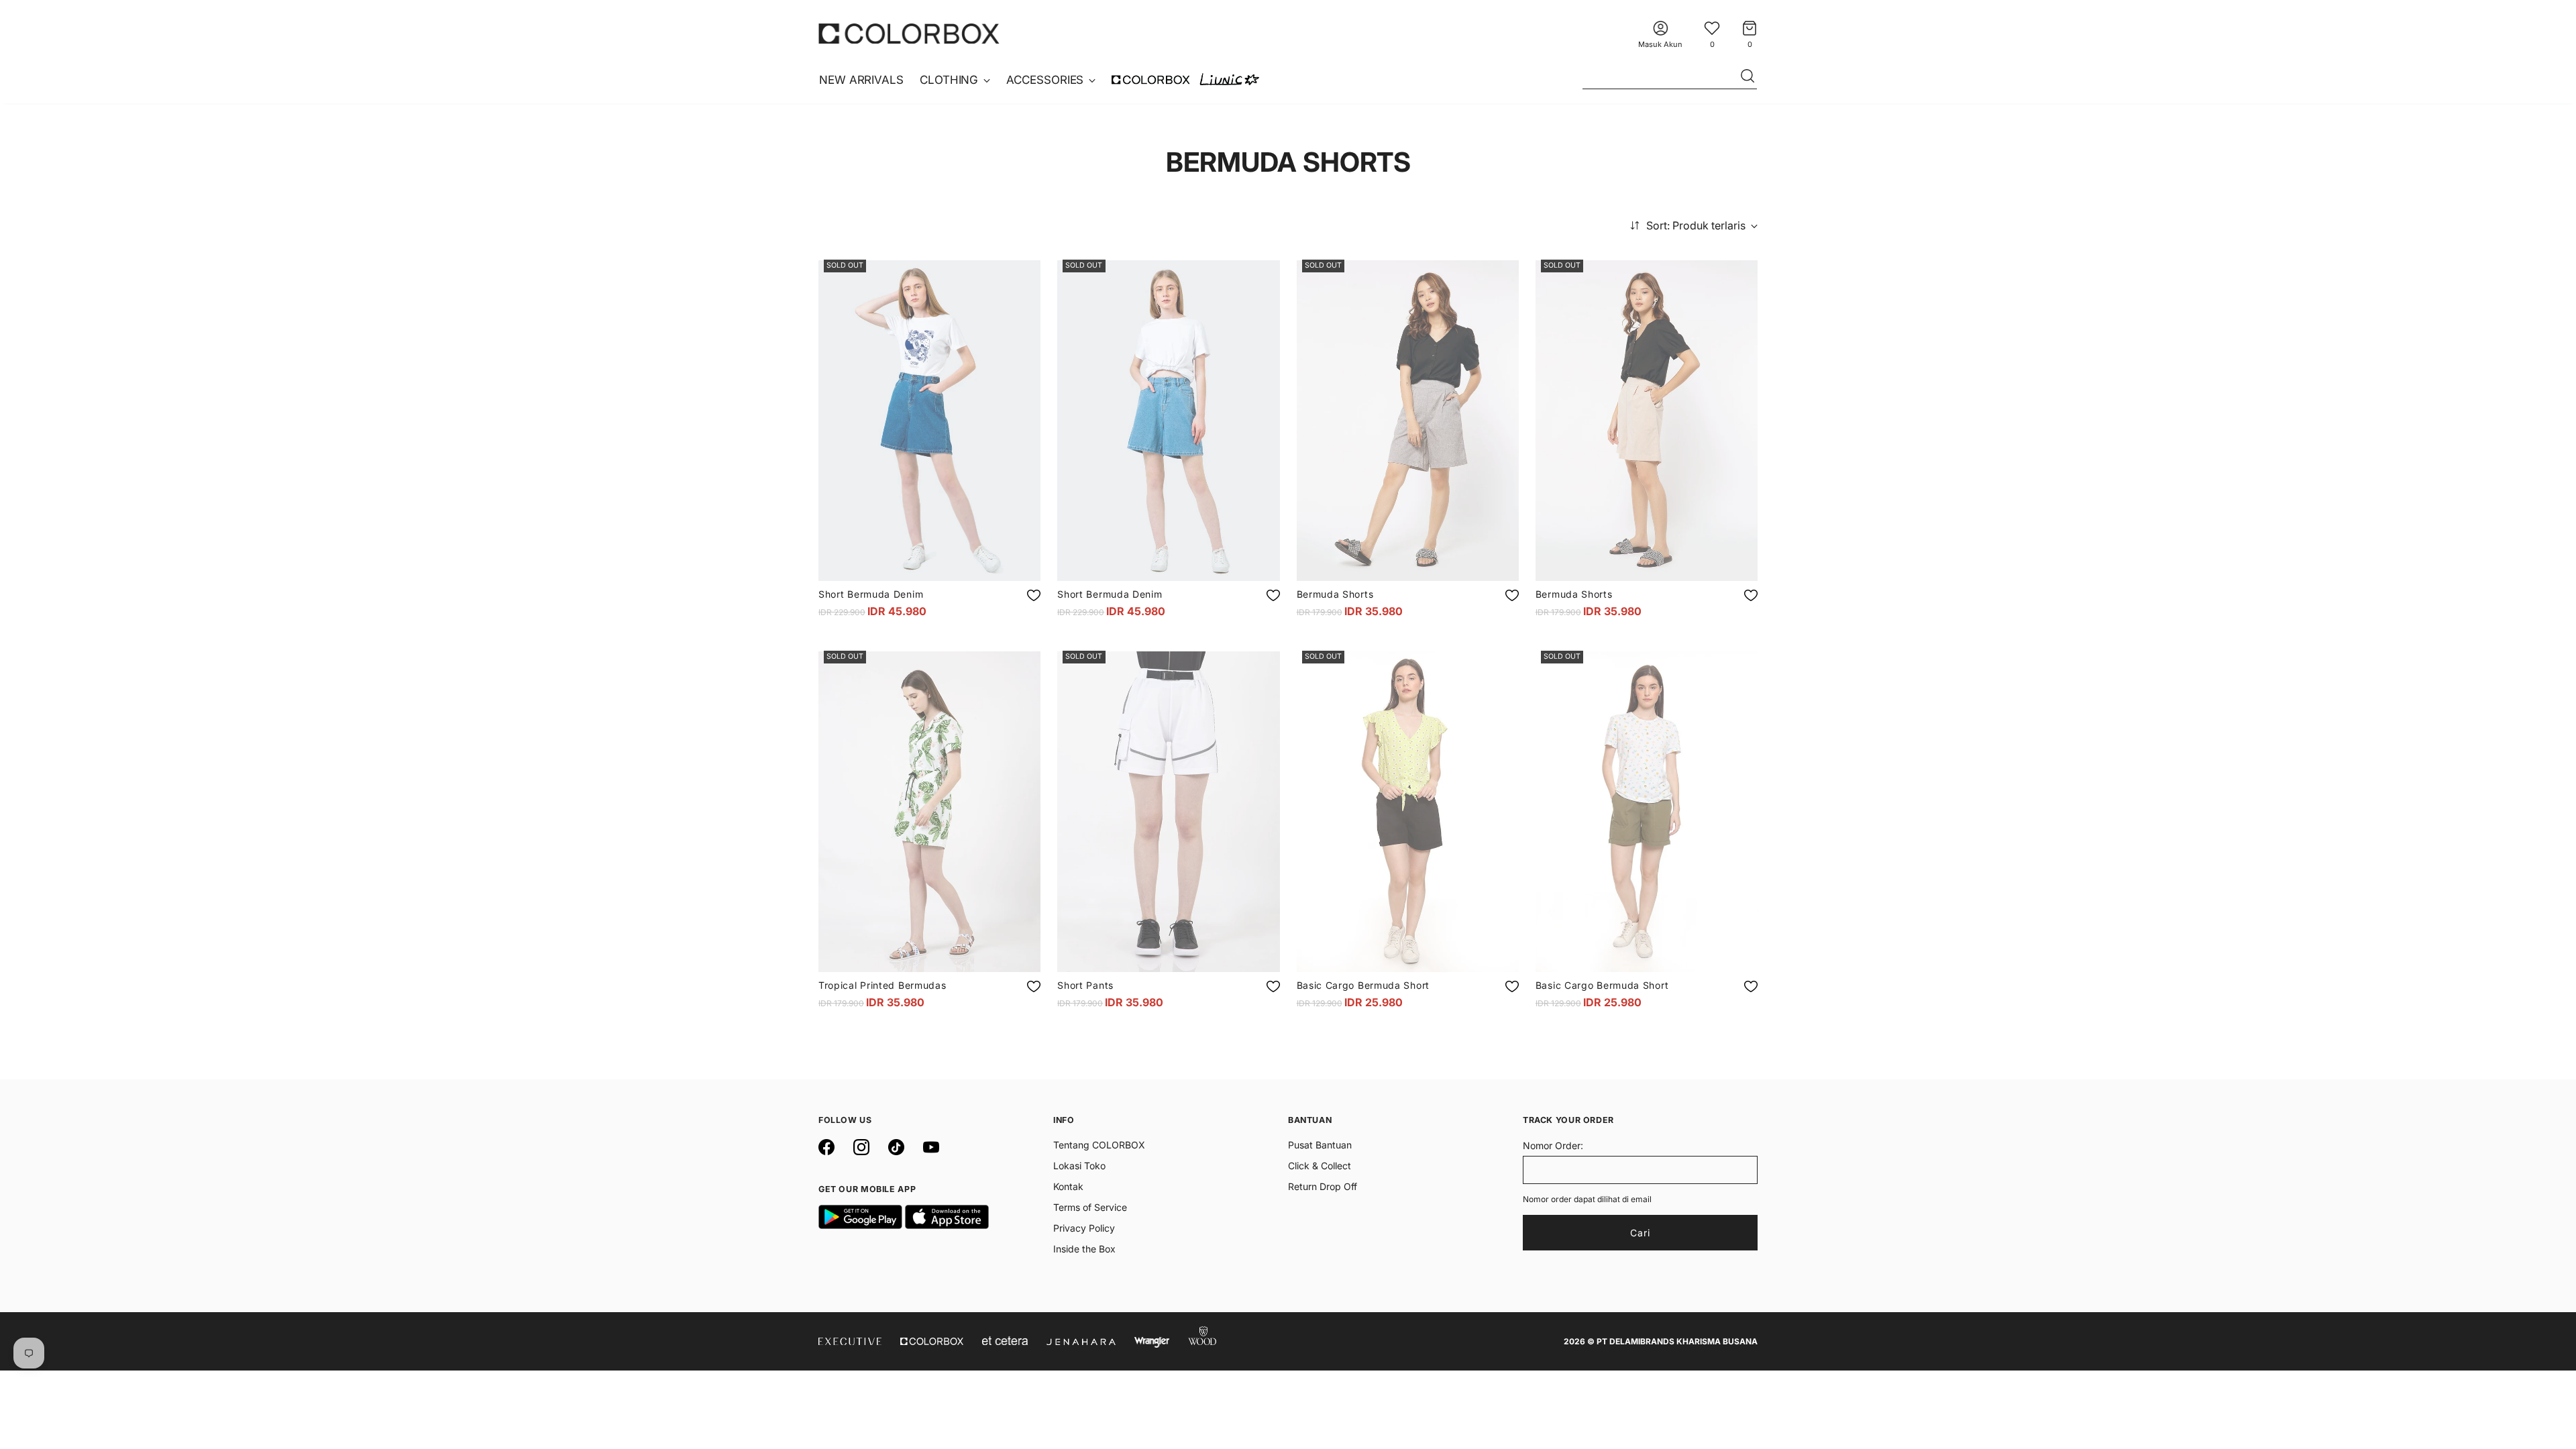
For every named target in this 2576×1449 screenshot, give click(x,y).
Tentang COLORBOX (1099, 1145)
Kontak (1068, 1186)
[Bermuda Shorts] (1408, 421)
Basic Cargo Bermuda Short (1363, 985)
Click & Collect (1320, 1166)
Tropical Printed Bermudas (882, 985)
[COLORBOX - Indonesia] (909, 33)
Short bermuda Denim (871, 594)
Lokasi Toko (1079, 1166)
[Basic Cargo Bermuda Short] (1408, 812)
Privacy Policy (1084, 1228)
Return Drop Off (1323, 1186)
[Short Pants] (1168, 812)
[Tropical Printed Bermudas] (929, 812)
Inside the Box (1084, 1249)
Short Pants (1085, 985)
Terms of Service (1090, 1207)
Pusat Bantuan (1320, 1145)
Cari (1640, 1233)
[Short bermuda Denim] (929, 421)
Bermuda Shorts (1335, 594)
